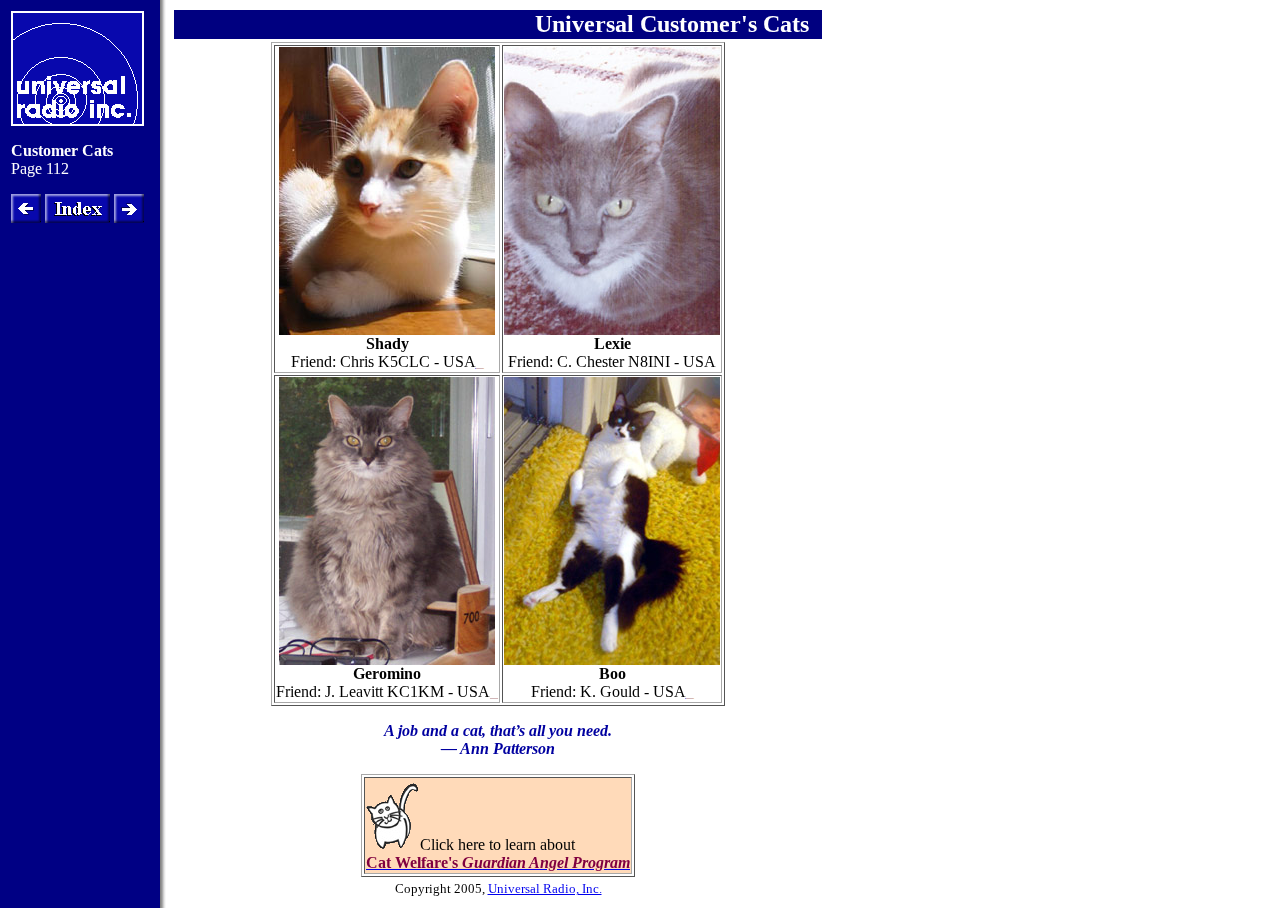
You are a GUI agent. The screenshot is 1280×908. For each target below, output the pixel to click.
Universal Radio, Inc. (545, 888)
